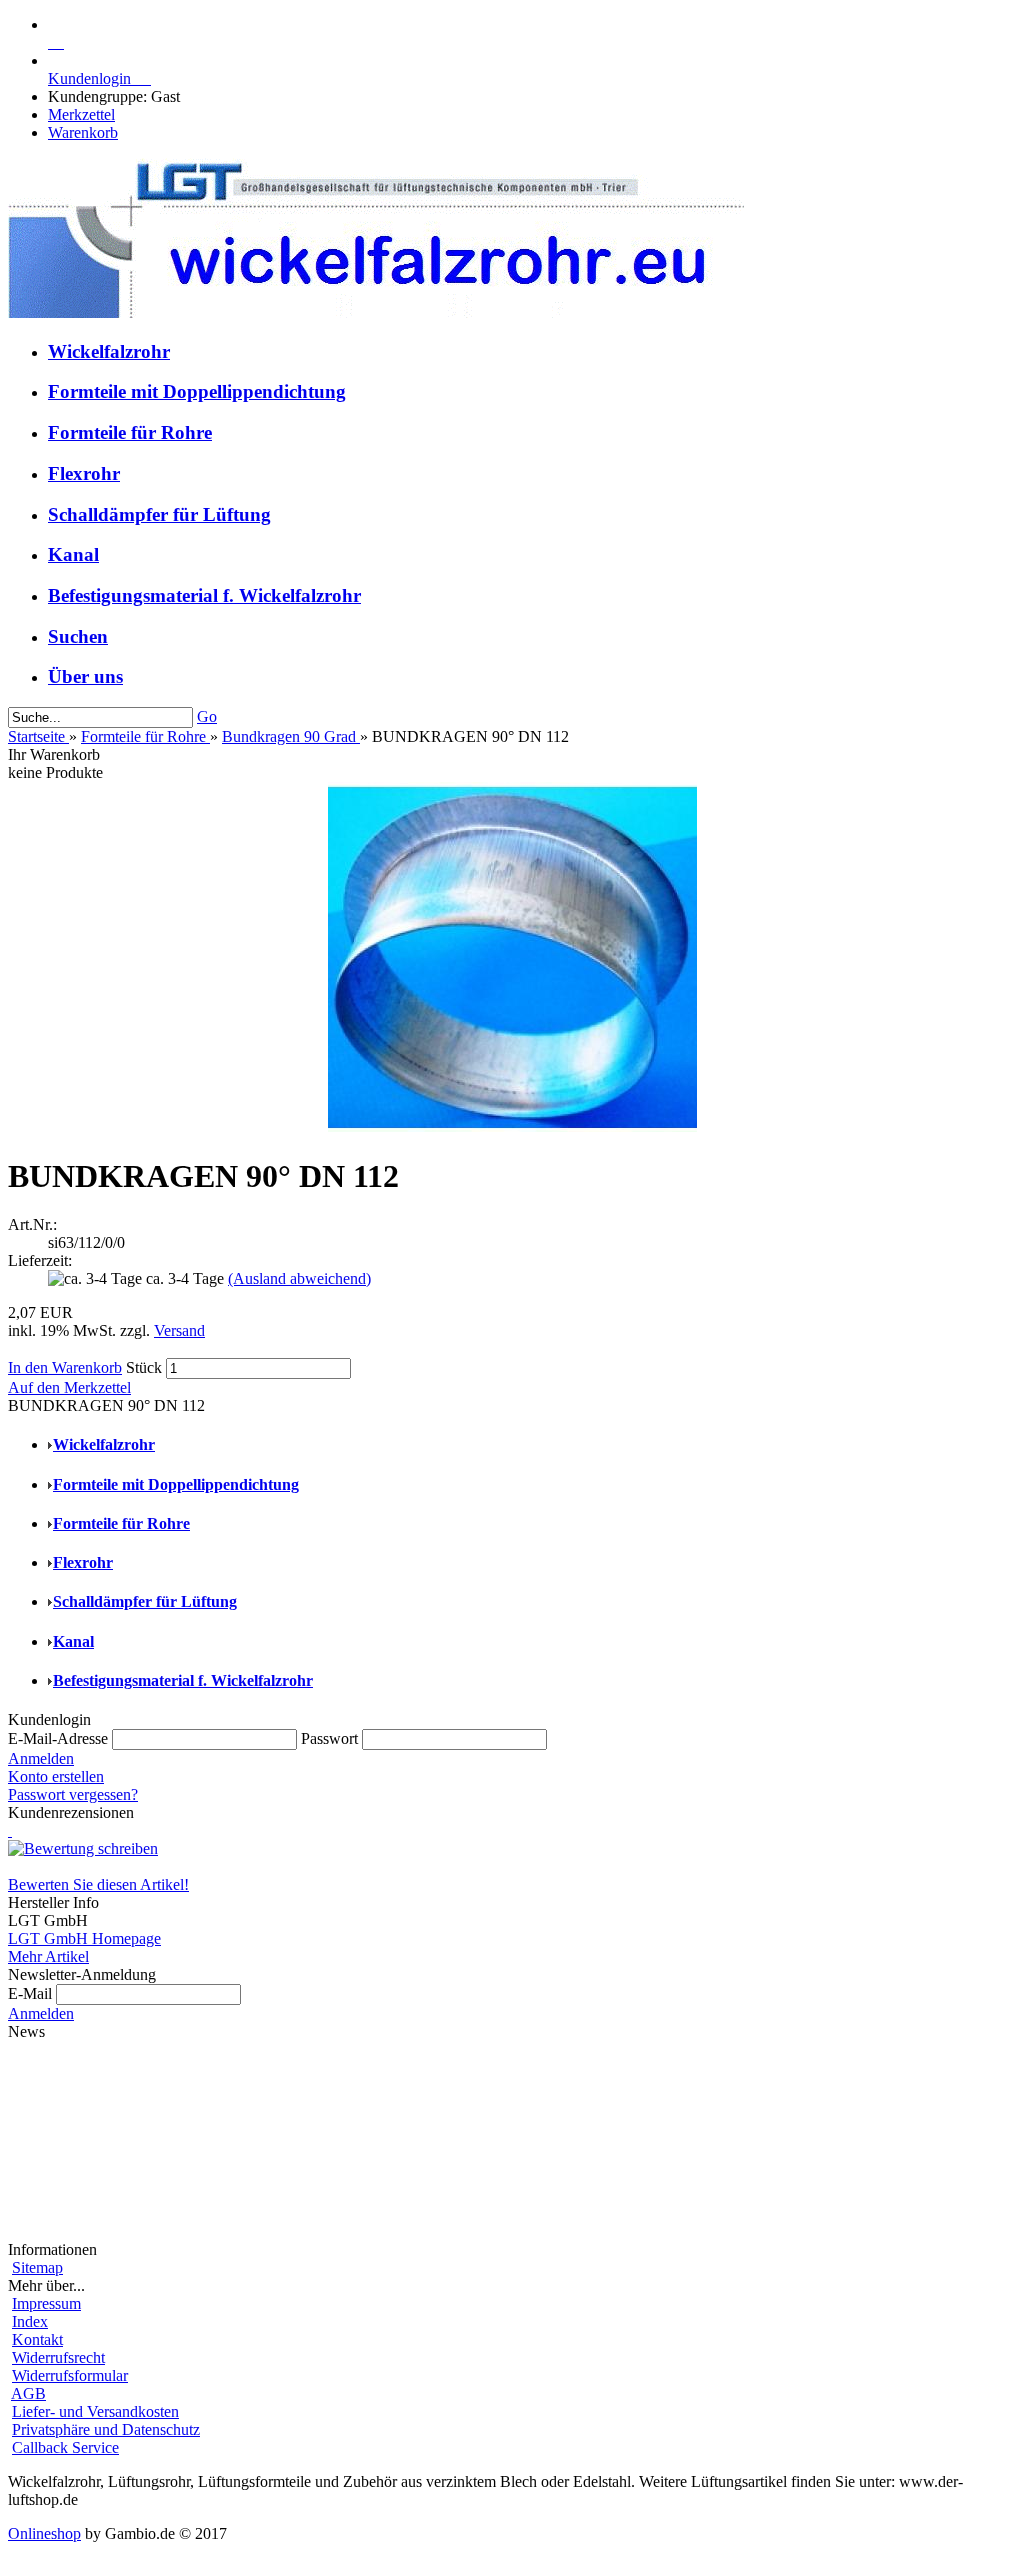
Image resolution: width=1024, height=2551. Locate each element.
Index (30, 2321)
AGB (28, 2393)
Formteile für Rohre (130, 432)
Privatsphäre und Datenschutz (106, 2429)
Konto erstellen (56, 1776)
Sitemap (37, 2267)
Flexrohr (84, 473)
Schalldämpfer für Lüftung (159, 514)
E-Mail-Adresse (58, 1738)
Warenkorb (83, 132)
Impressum (46, 2303)
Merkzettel (81, 114)
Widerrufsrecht (58, 2357)
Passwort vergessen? (73, 1794)
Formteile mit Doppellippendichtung (197, 391)
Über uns (85, 676)
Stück (144, 1367)
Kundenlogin (99, 78)
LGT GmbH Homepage (84, 1938)
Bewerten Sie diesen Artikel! (98, 1884)
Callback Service (65, 2447)
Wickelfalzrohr (109, 351)
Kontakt (37, 2339)
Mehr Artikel (48, 1956)
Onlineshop (44, 2533)
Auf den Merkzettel (69, 1387)
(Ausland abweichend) (299, 1278)
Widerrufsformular (70, 2375)
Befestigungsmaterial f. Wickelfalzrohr (204, 595)
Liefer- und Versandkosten (95, 2411)
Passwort (329, 1738)
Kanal (73, 554)
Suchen (78, 636)
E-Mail (30, 1993)
